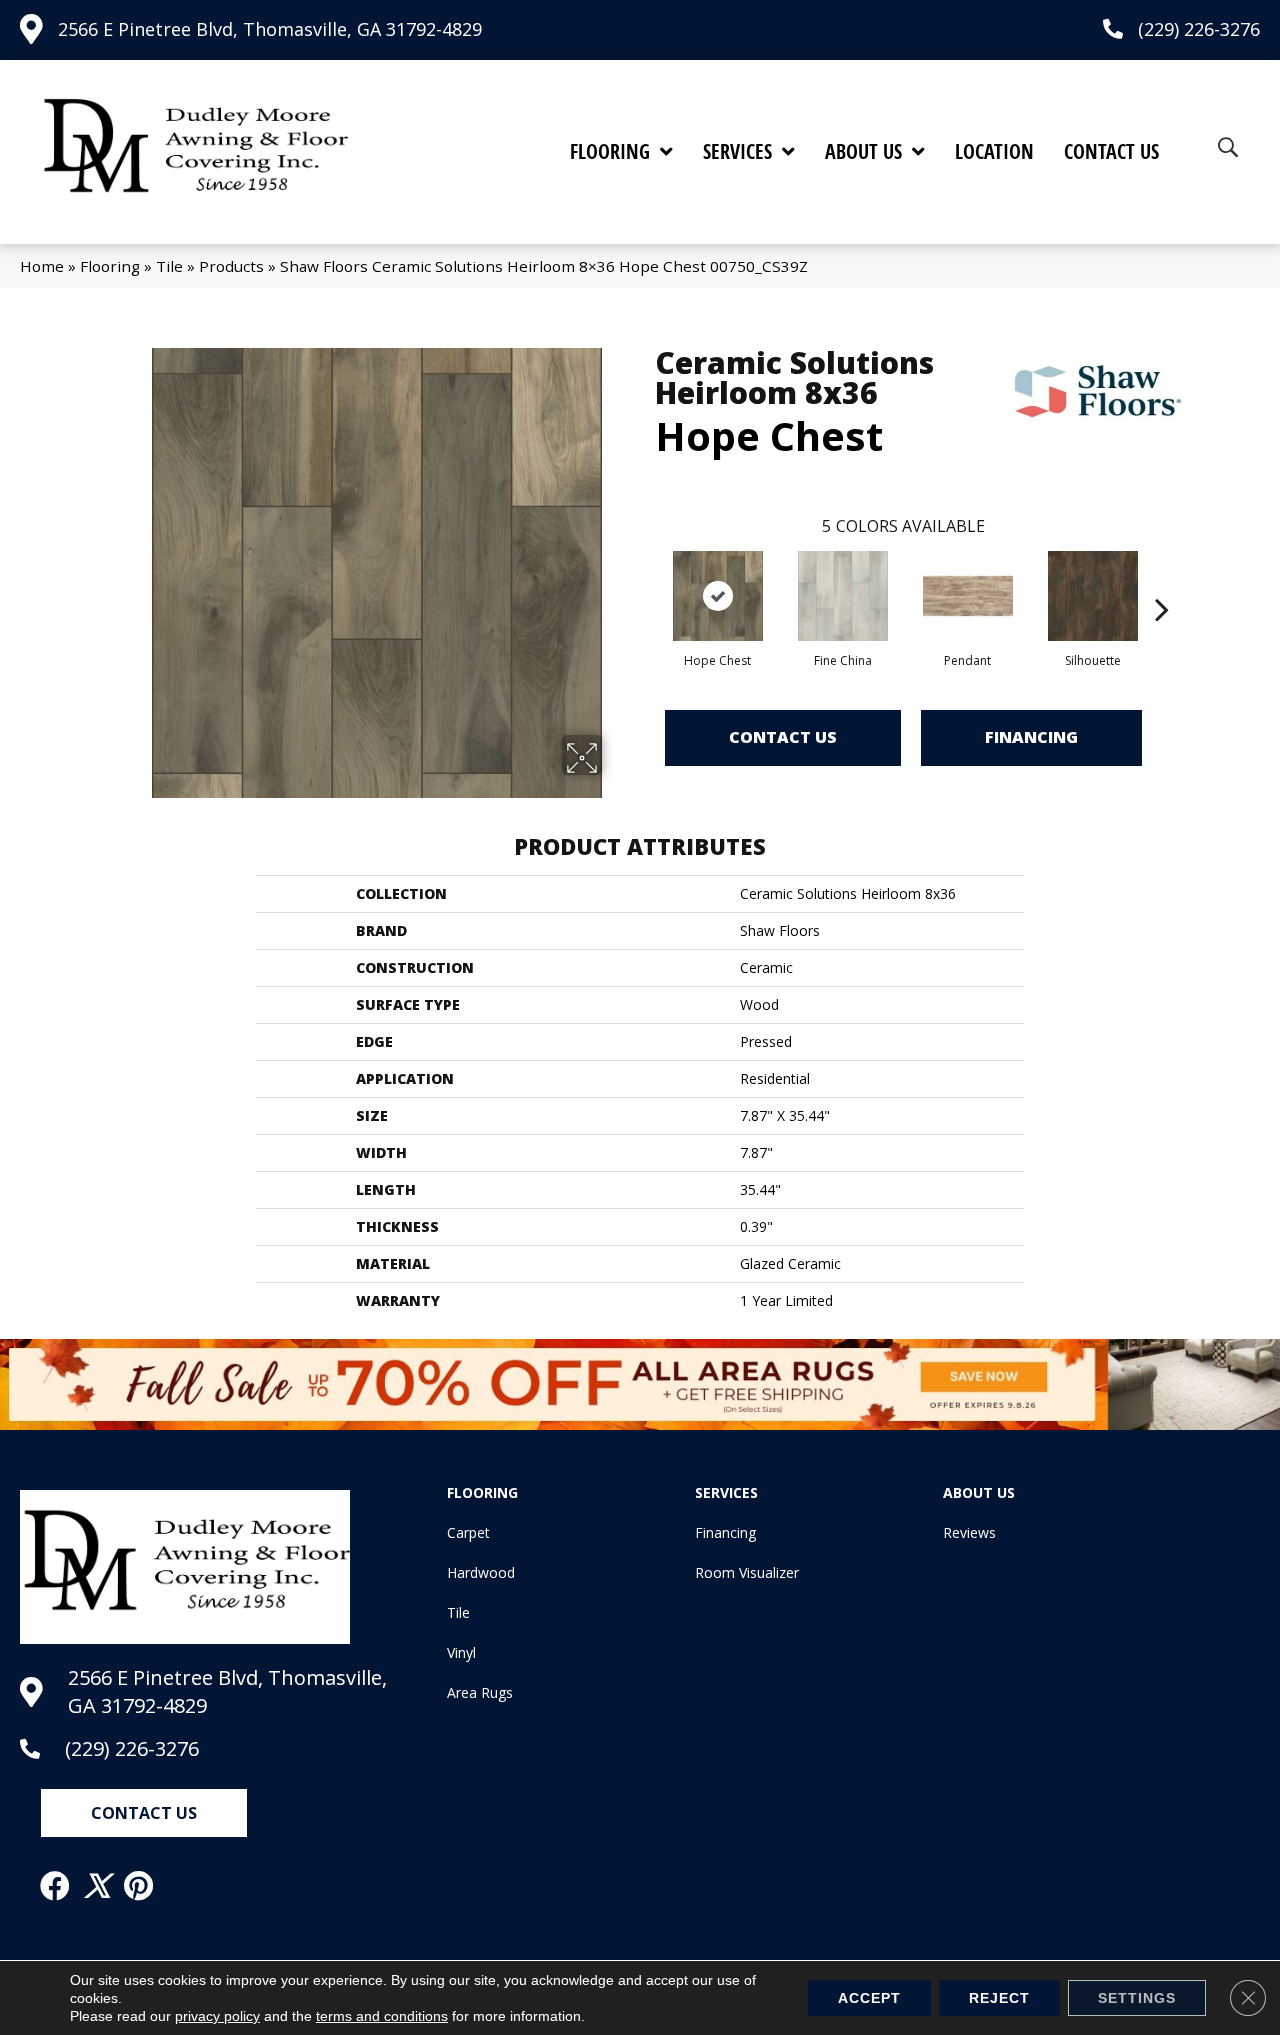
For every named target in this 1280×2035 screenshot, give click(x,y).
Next (1162, 579)
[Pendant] (968, 596)
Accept (869, 1998)
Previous (645, 579)
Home (42, 266)
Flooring (110, 266)
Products (231, 266)
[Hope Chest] (718, 596)
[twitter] (98, 1886)
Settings (1137, 1998)
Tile (169, 266)
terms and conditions (382, 2016)
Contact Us (783, 737)
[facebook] (56, 1886)
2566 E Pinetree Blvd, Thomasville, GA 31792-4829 (270, 29)
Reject (999, 1998)
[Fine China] (843, 596)
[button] (144, 1813)
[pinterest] (139, 1886)
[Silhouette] (1093, 596)
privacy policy (217, 2016)
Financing (1031, 737)
